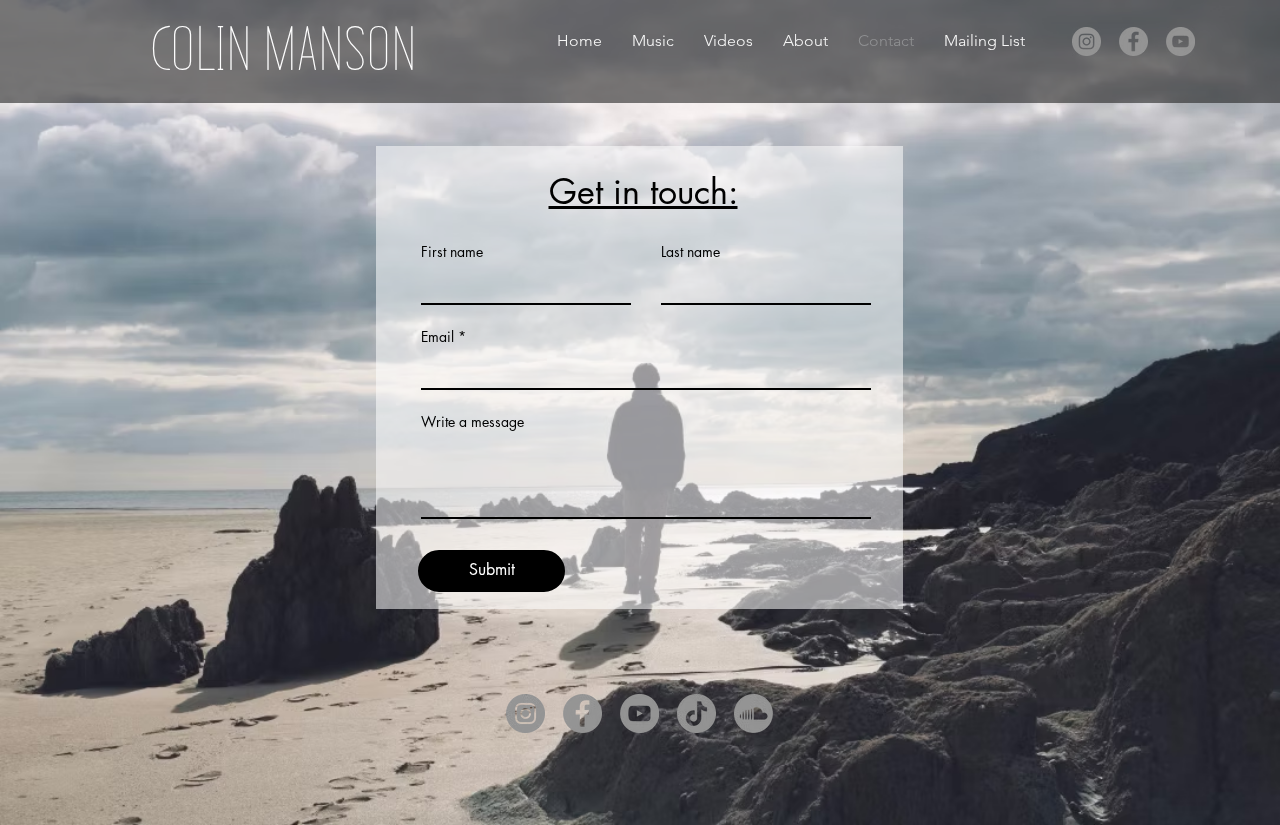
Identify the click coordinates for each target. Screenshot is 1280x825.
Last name (690, 252)
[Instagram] (1086, 41)
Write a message (472, 422)
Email (437, 337)
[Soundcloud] (753, 713)
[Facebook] (1133, 41)
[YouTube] (1180, 41)
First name (452, 252)
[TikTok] (696, 713)
